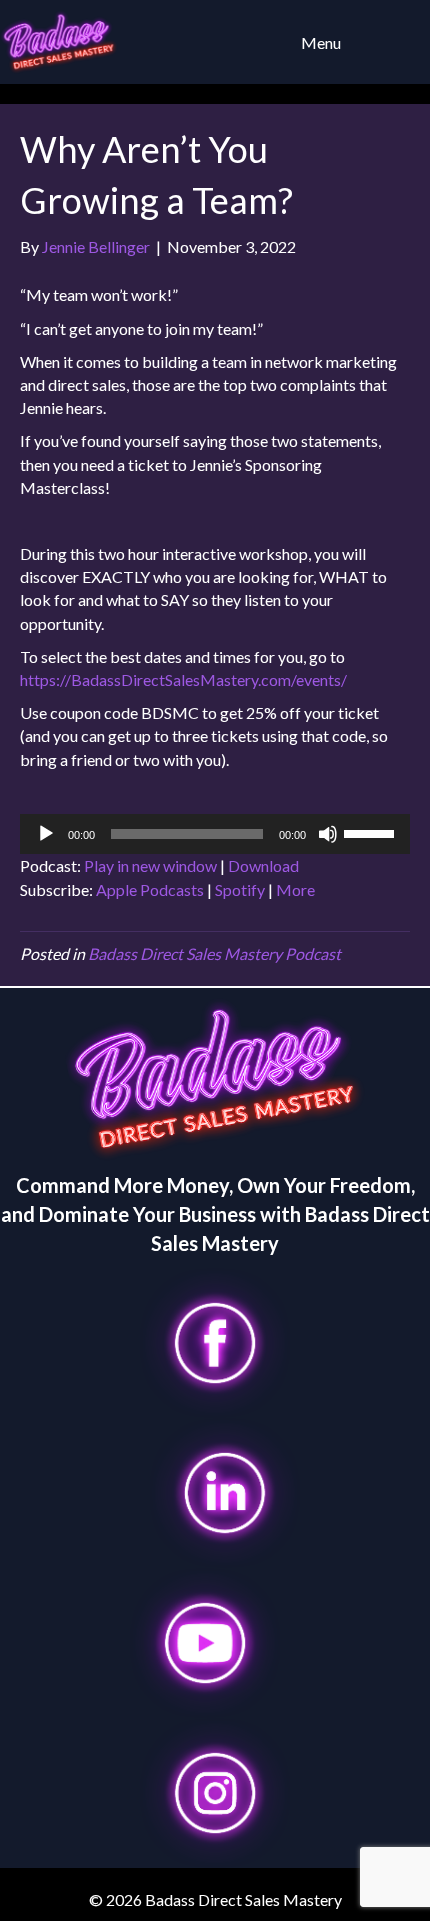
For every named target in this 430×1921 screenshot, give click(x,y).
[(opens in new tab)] (215, 1340)
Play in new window (150, 865)
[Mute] (328, 834)
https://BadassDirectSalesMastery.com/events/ (183, 679)
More (295, 889)
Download (263, 865)
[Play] (46, 834)
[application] (215, 834)
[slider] (372, 832)
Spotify (240, 889)
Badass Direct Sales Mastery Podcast (214, 953)
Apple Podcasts (150, 889)
